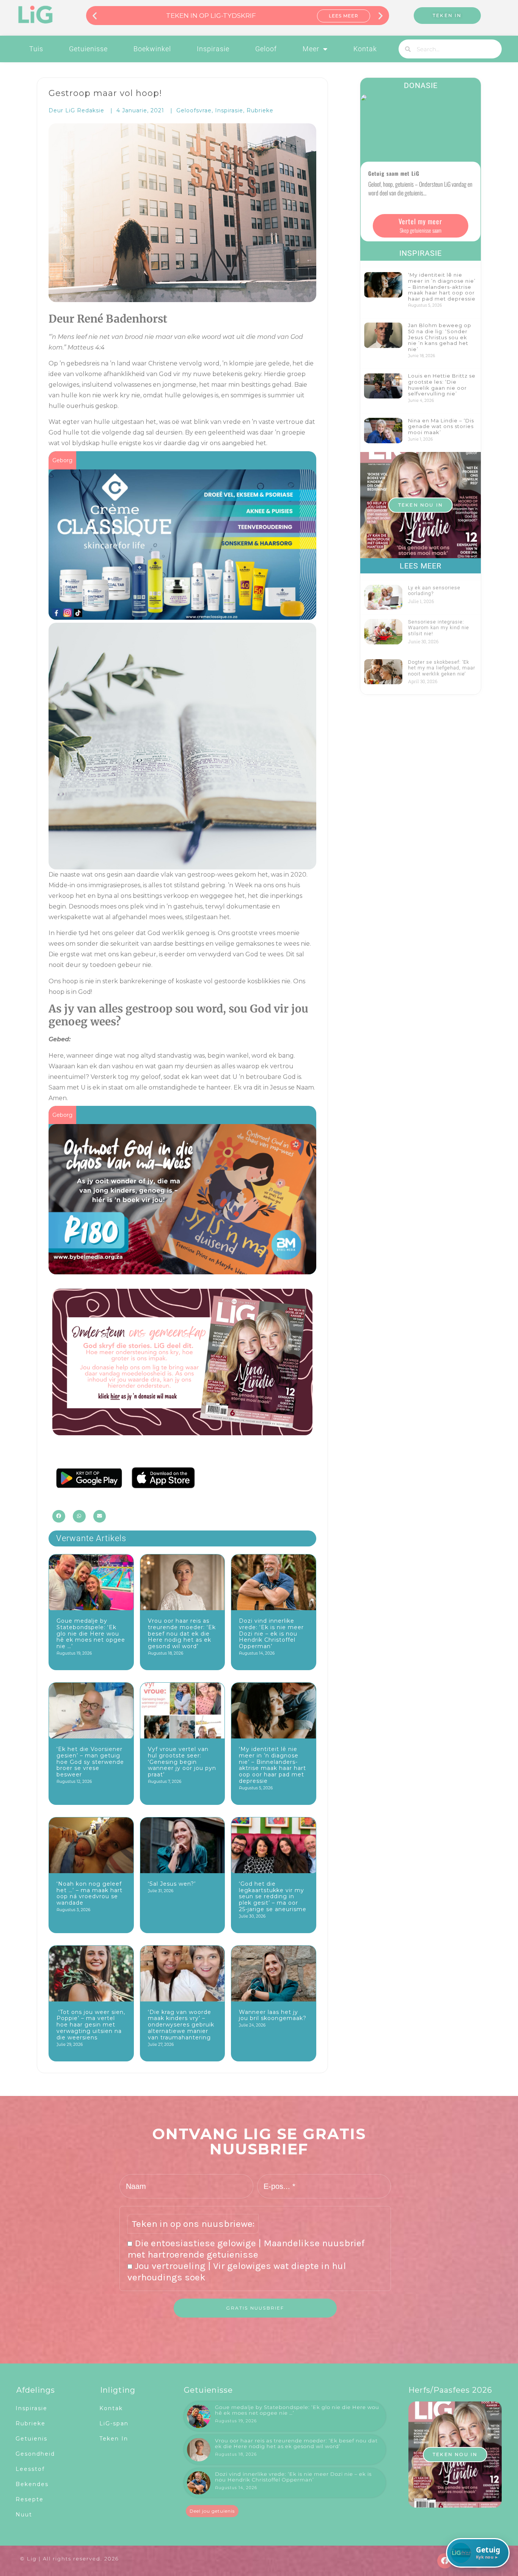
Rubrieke (260, 110)
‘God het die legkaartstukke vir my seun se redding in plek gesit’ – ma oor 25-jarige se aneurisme (273, 1897)
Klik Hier (344, 16)
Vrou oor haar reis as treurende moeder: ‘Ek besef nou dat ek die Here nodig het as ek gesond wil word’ (182, 1634)
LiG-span (114, 2423)
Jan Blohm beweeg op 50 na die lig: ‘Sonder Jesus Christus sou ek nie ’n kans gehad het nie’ (440, 337)
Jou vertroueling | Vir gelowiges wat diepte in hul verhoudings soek (237, 2271)
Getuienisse (88, 49)
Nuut (24, 2515)
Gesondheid (35, 2454)
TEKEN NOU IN (421, 505)
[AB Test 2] (182, 1433)
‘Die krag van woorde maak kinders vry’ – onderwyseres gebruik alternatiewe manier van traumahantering (181, 2025)
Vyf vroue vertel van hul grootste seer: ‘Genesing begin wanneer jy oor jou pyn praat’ (182, 1762)
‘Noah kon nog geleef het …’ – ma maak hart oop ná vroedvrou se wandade (89, 1893)
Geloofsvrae (194, 110)
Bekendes (32, 2484)
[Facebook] (445, 2561)
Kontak (365, 49)
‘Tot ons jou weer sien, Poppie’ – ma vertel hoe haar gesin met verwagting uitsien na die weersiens (91, 2025)
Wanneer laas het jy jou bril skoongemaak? (273, 2015)
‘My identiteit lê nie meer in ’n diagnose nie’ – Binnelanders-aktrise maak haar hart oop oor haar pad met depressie (272, 1765)
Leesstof (30, 2469)
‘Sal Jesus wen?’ (172, 1884)
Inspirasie (213, 49)
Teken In (114, 2439)
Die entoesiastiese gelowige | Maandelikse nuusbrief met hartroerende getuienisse (246, 2249)
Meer (311, 49)
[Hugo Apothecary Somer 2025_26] (182, 614)
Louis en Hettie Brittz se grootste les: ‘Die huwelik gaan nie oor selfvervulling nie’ (442, 385)
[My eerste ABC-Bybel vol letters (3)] (182, 1269)
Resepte (30, 2499)
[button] (95, 15)
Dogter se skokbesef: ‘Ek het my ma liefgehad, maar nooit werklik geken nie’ (442, 668)
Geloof (266, 49)
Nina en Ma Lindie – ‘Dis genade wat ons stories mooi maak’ (441, 426)
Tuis (36, 49)
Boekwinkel (152, 49)
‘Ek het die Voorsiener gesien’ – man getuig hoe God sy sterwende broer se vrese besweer (90, 1762)
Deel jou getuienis (212, 2511)
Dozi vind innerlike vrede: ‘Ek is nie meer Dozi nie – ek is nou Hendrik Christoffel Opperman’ (271, 1634)
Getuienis (31, 2439)
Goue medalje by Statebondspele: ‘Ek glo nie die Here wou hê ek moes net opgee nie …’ (91, 1634)
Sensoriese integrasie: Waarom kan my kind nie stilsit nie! (439, 628)
